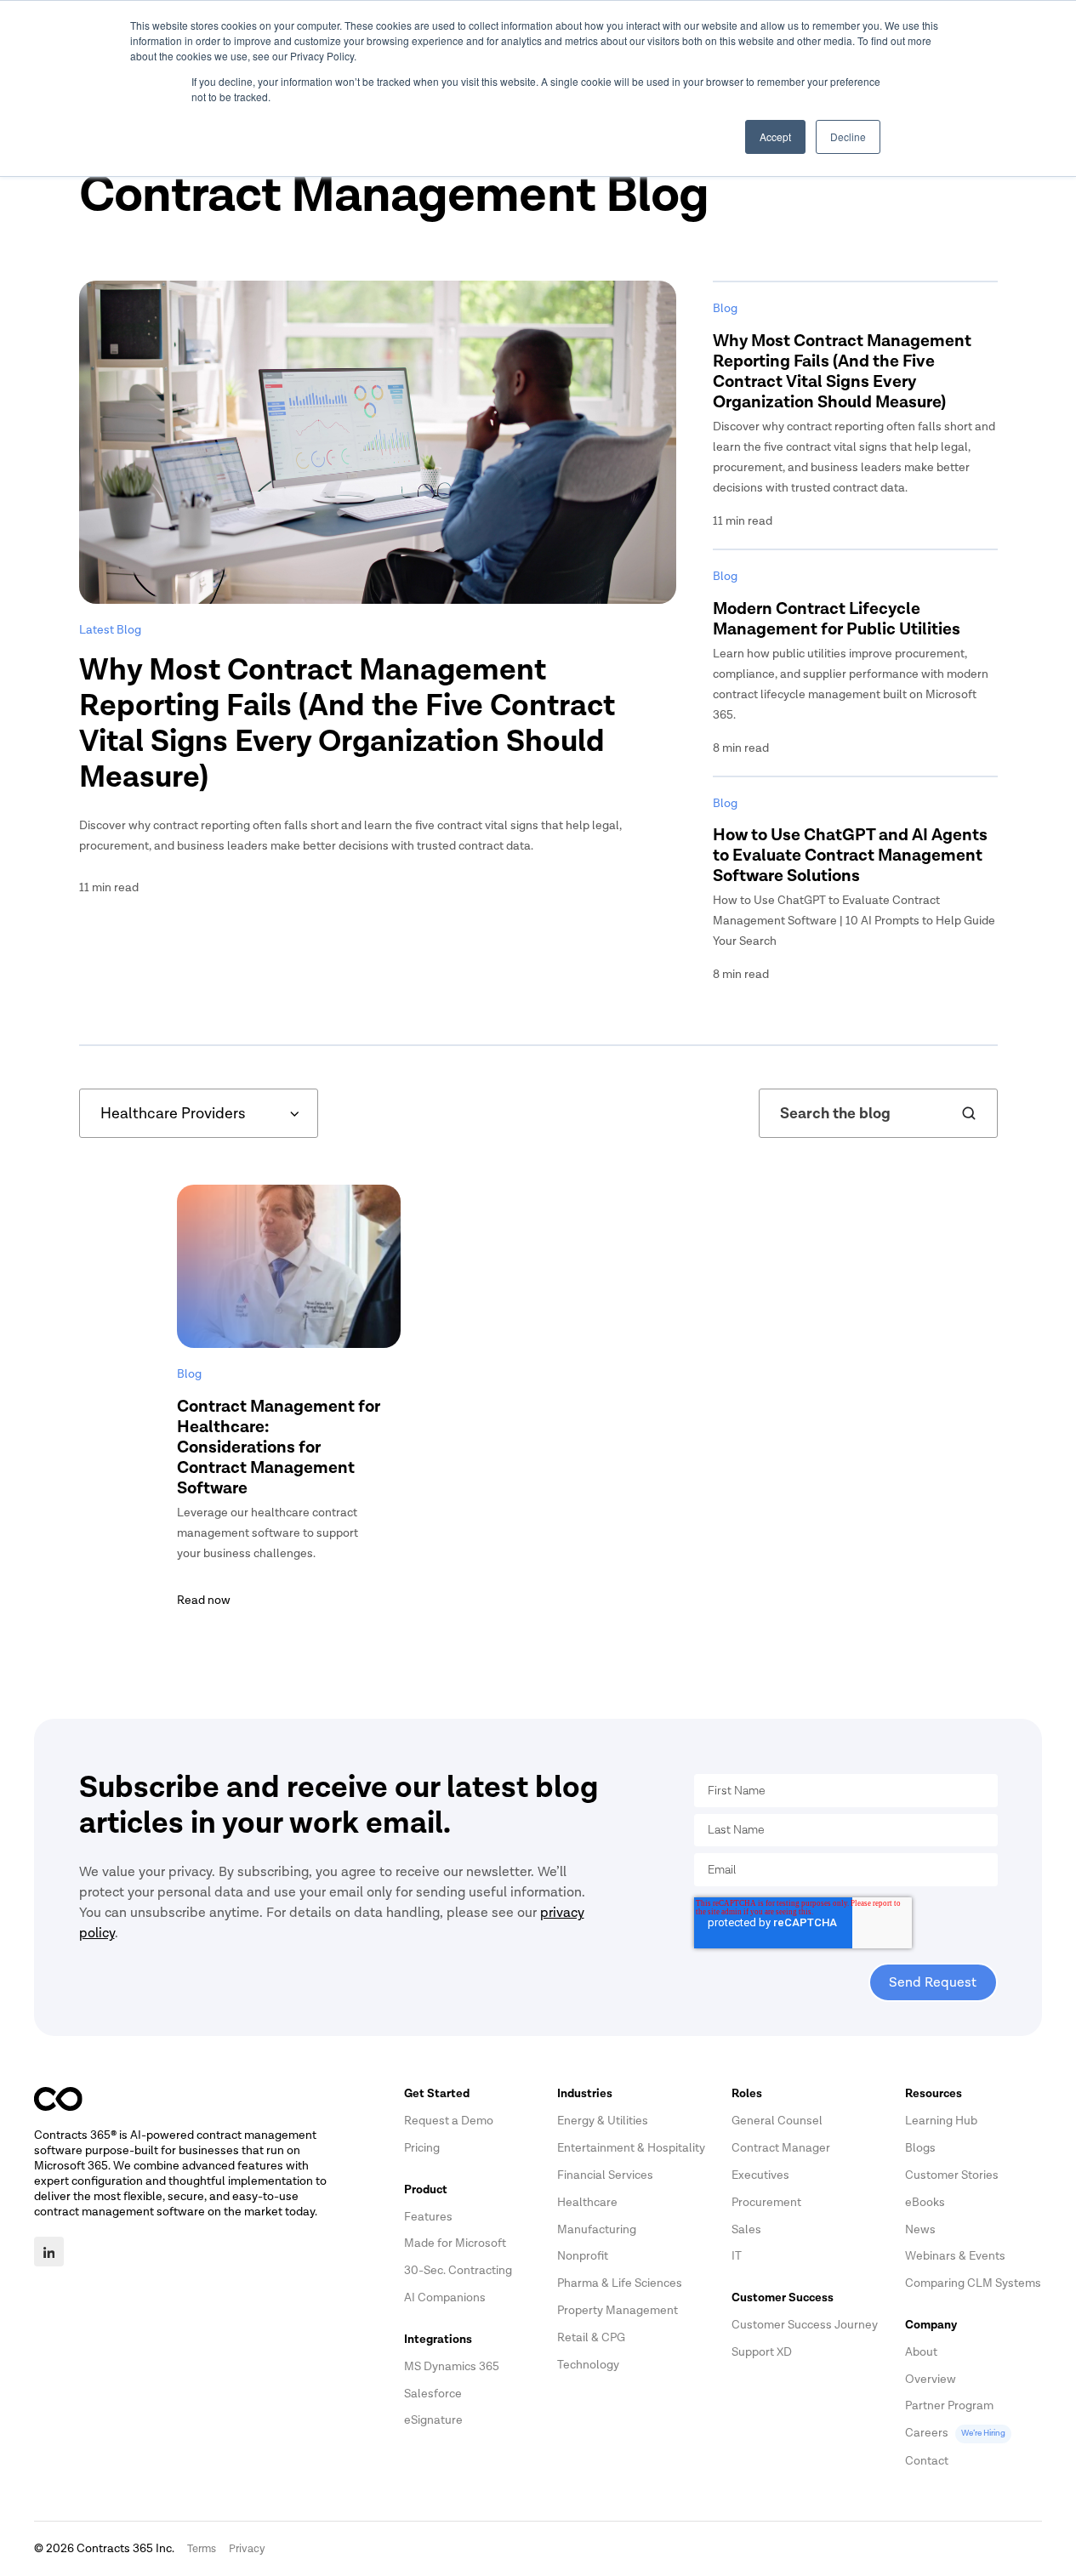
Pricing (422, 2148)
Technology (588, 2365)
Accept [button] (775, 136)
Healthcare (587, 2202)
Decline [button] (848, 136)
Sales (746, 2229)
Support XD (762, 2352)
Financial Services (605, 2175)
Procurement (766, 2202)
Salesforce (433, 2394)
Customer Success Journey (805, 2325)
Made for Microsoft (455, 2243)
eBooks (925, 2202)
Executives (760, 2175)
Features (428, 2217)
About (921, 2352)
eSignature (433, 2420)
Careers (955, 2433)
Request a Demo (449, 2121)
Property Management (618, 2310)
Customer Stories (952, 2175)
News (920, 2229)
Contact (927, 2461)
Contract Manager (781, 2148)
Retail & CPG (591, 2337)
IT (737, 2256)
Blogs (920, 2148)
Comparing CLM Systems (973, 2283)
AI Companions (445, 2297)
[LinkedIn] (49, 2252)
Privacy (247, 2549)
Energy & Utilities (603, 2121)
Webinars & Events (955, 2256)
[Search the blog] (969, 1113)
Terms (202, 2549)
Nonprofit (583, 2256)
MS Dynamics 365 (452, 2366)
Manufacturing (597, 2229)
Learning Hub (941, 2121)
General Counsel (777, 2121)
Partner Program (949, 2405)
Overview (931, 2379)
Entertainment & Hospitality (631, 2148)
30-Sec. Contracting (458, 2270)
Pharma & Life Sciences (620, 2283)
